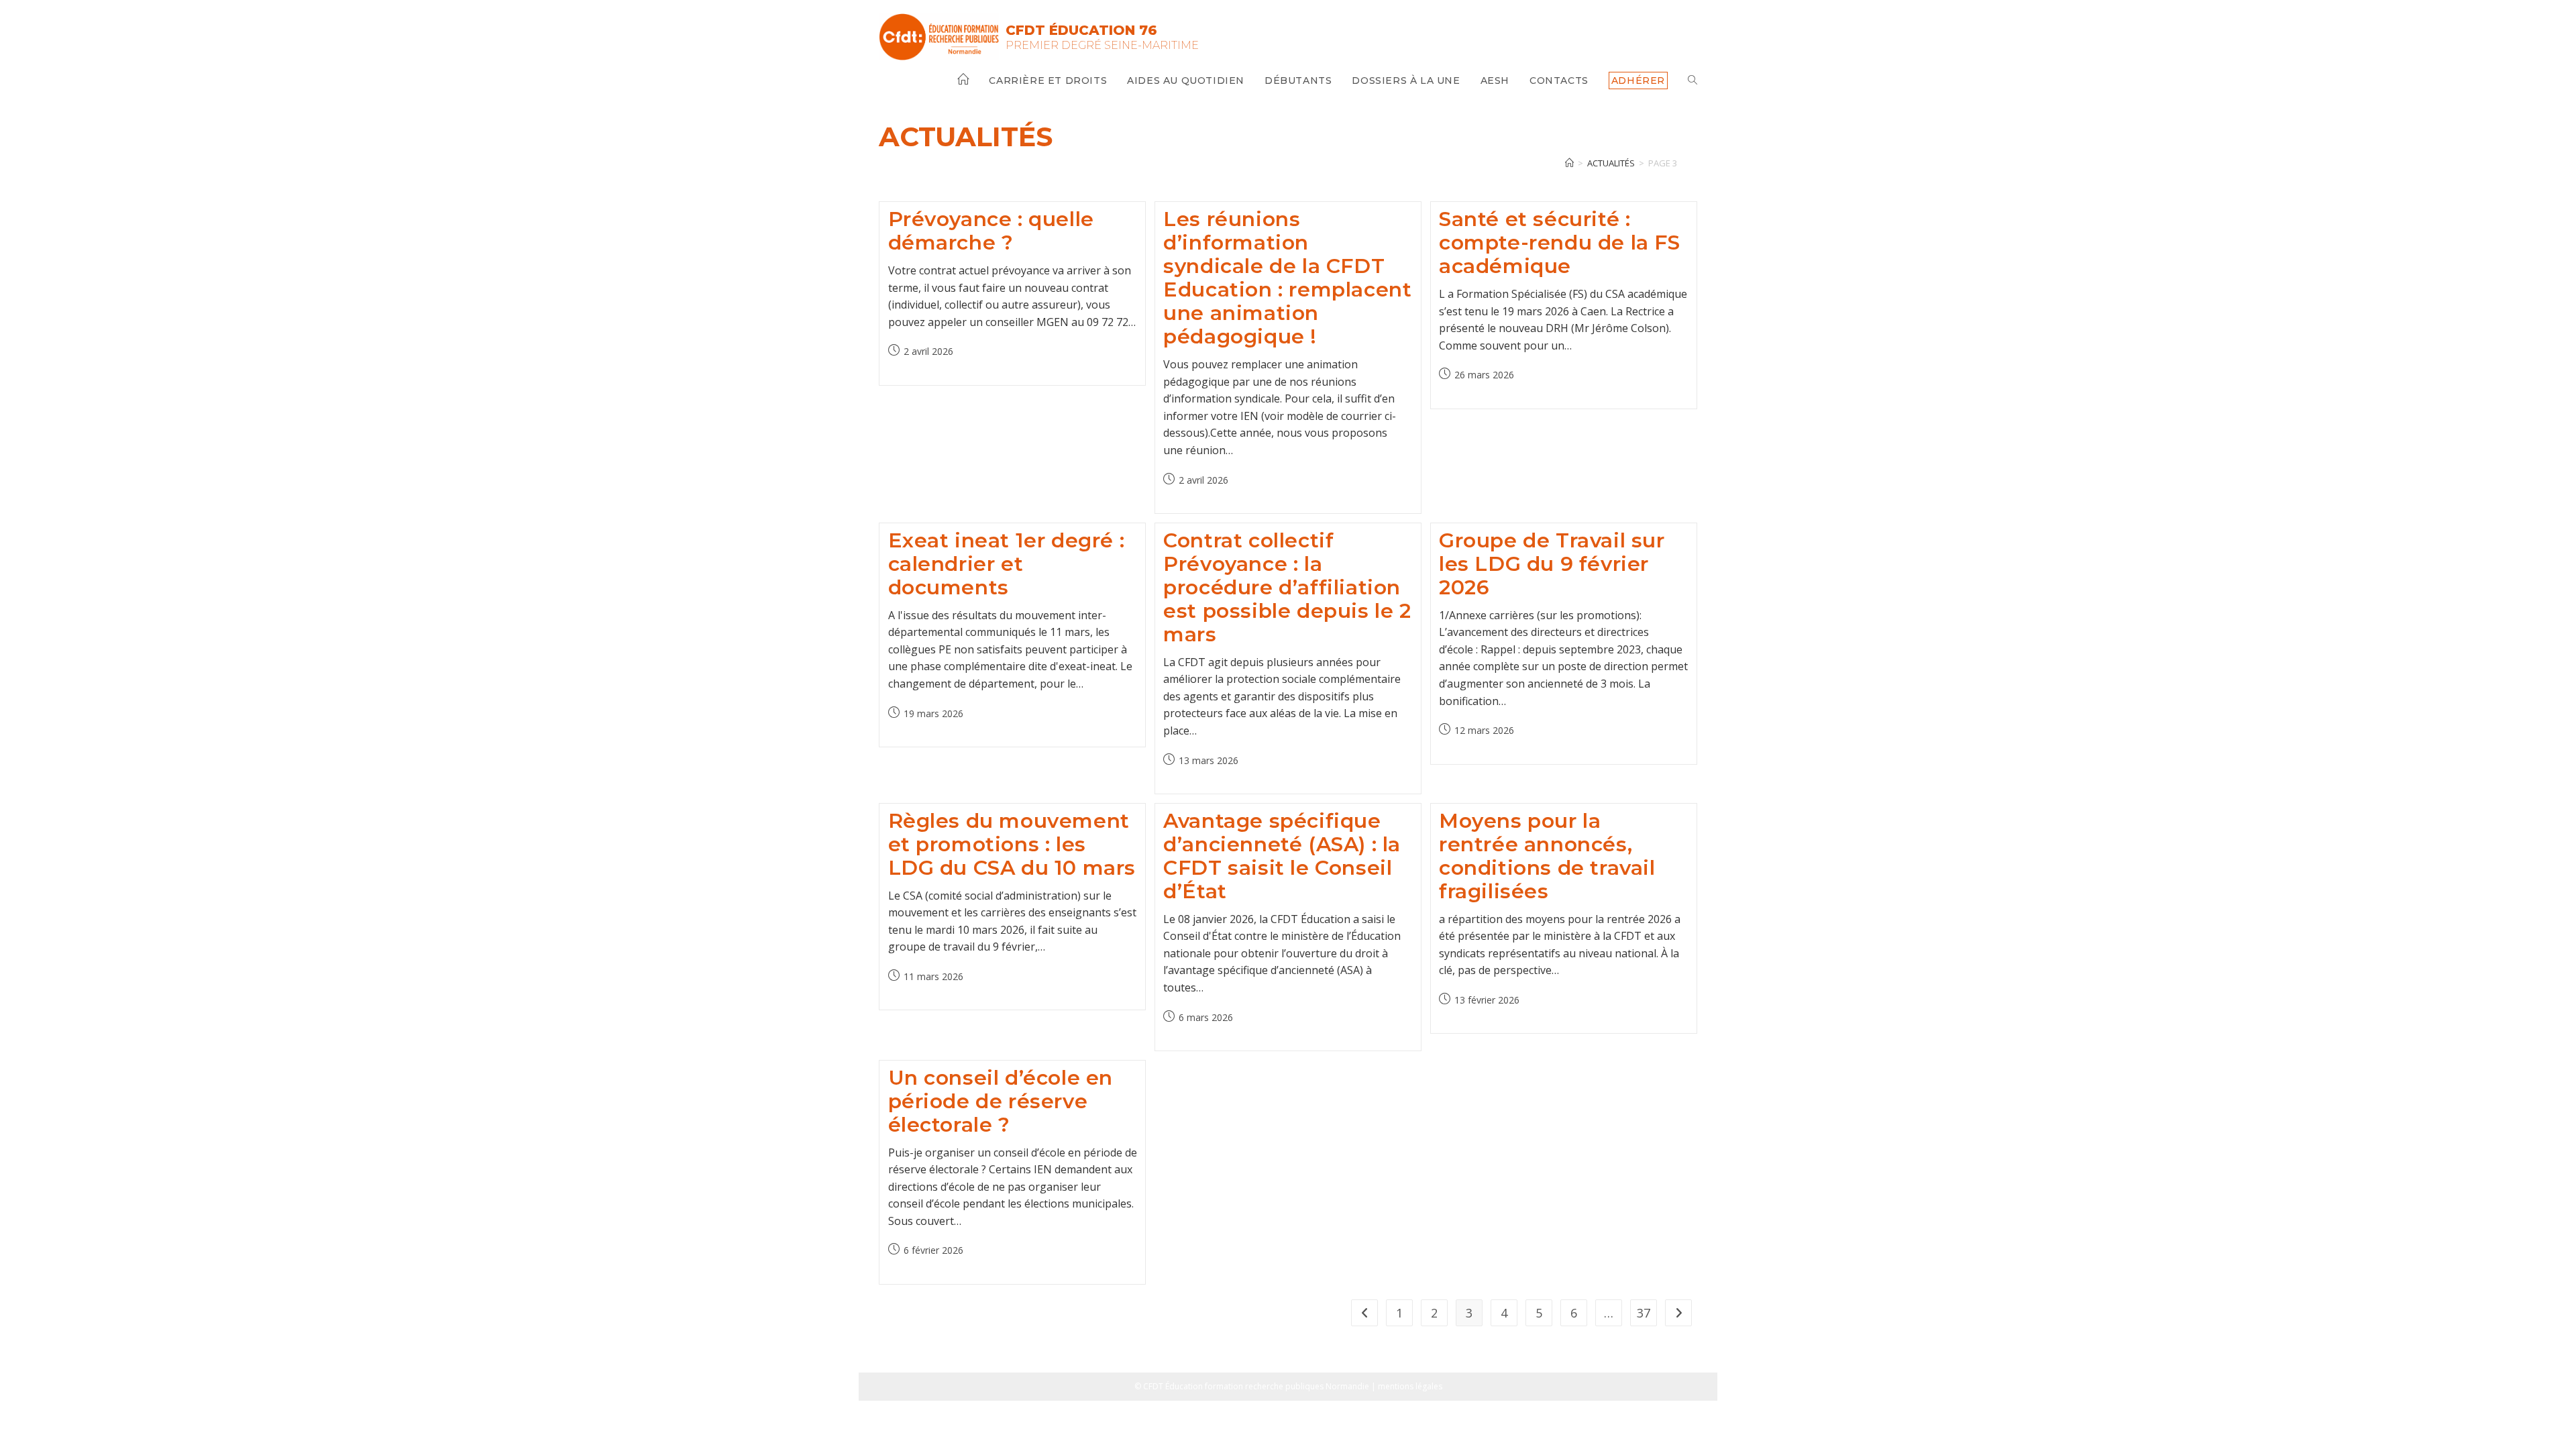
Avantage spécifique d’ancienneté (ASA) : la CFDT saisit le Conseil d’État (1282, 856)
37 (1644, 1313)
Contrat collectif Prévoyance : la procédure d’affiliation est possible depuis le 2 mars (1287, 587)
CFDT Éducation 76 (1081, 30)
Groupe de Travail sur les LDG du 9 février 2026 (1552, 564)
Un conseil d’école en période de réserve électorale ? (1001, 1101)
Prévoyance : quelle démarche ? (991, 231)
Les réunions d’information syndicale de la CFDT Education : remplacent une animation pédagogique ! (1287, 278)
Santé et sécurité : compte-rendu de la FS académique (1560, 243)
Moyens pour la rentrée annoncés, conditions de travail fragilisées (1547, 856)
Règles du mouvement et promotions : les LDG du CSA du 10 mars (1012, 844)
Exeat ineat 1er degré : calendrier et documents (1007, 564)
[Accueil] (1569, 163)
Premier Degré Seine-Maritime (1102, 45)
